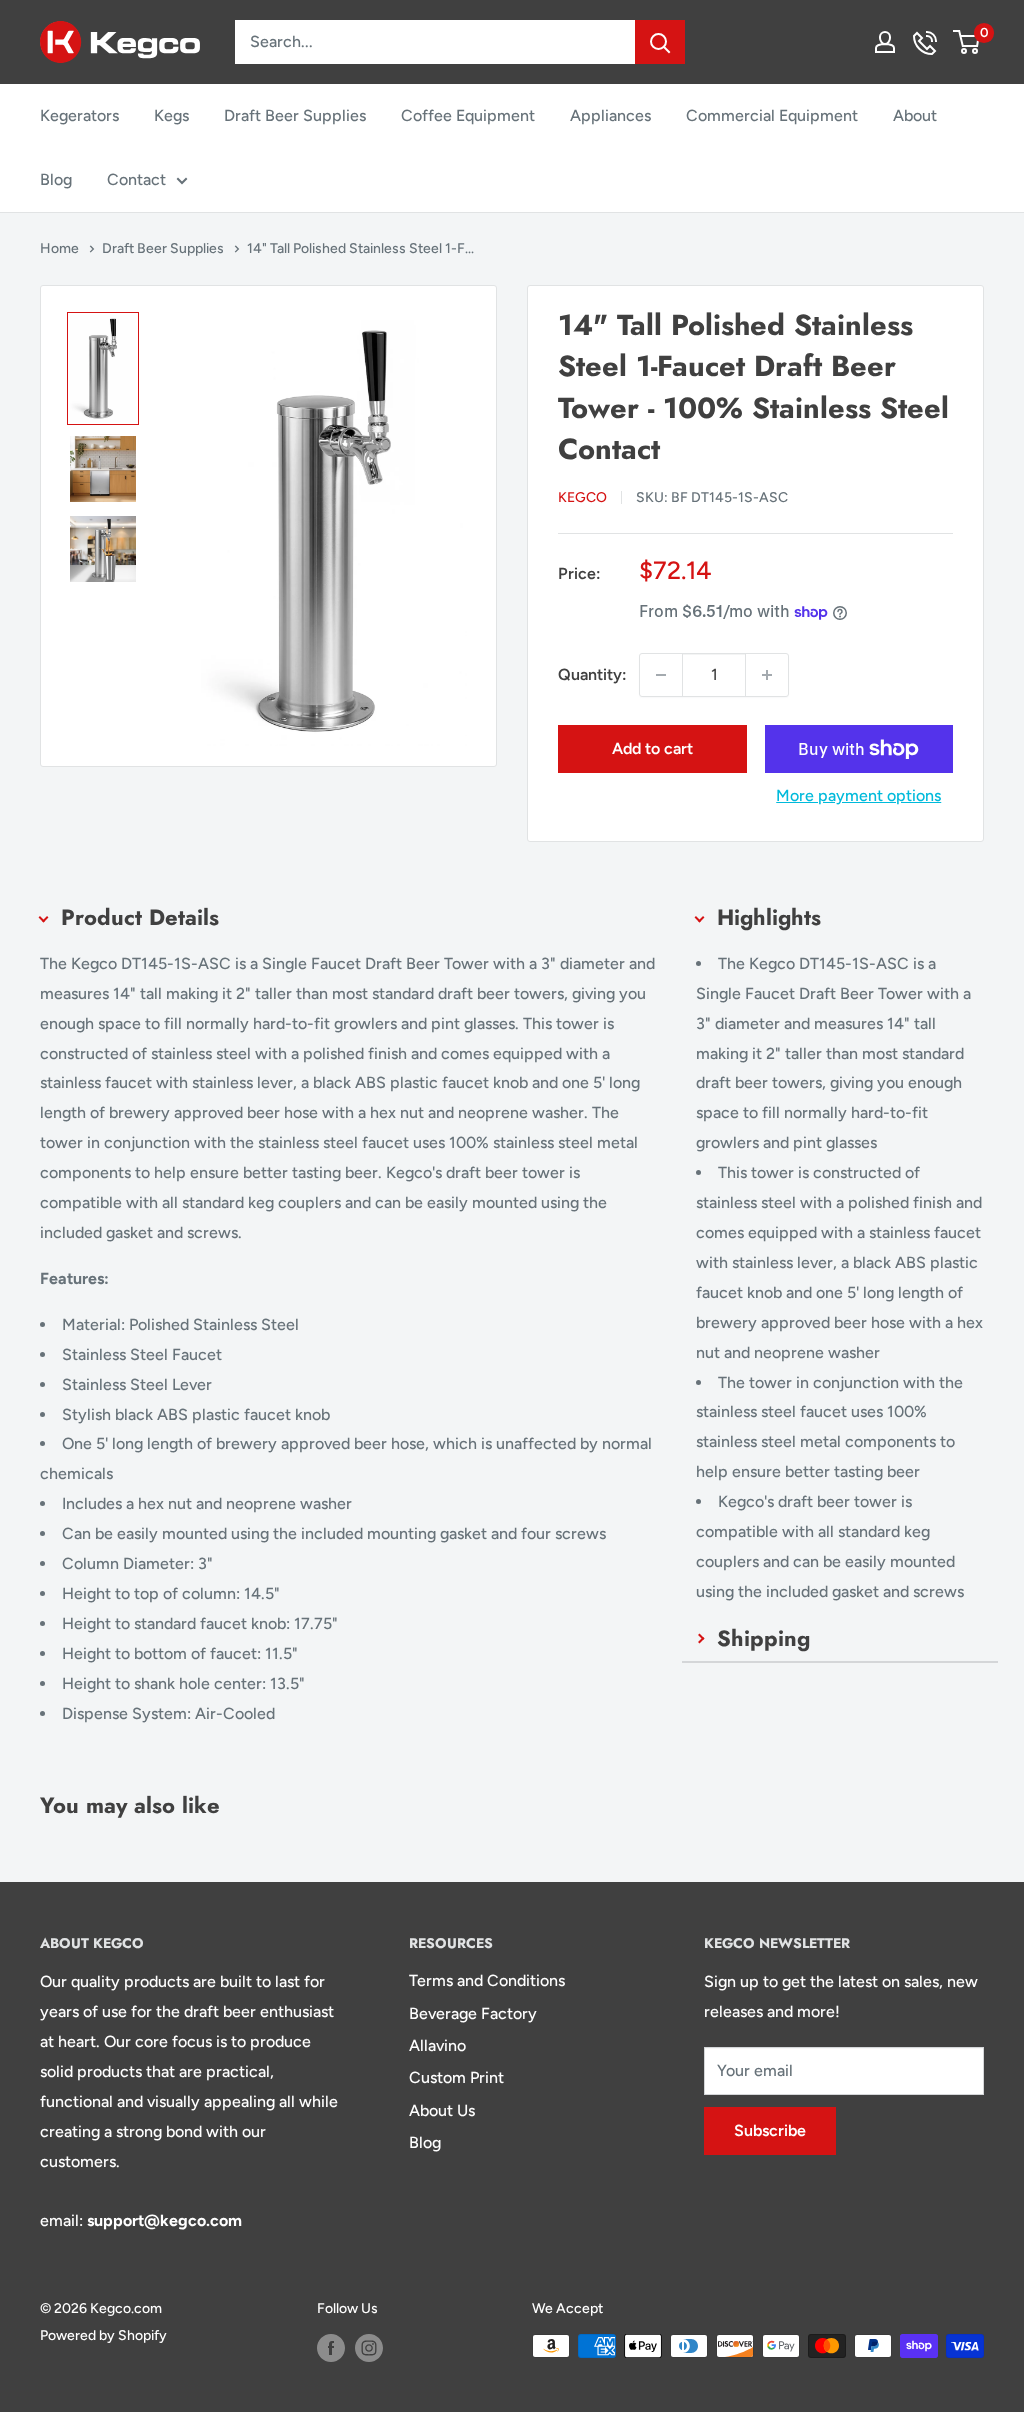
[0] (967, 42)
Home (61, 248)
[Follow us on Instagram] (369, 2348)
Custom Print (456, 2077)
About (915, 115)
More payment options (858, 795)
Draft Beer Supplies (295, 115)
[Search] (660, 42)
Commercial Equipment (772, 115)
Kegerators (79, 115)
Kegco (582, 497)
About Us (442, 2110)
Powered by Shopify (103, 2335)
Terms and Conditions (487, 1980)
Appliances (610, 115)
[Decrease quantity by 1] (661, 675)
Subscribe (770, 2130)
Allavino (437, 2045)
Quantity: (592, 674)
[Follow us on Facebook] (331, 2348)
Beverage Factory (473, 2013)
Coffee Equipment (468, 115)
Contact (136, 179)
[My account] (885, 42)
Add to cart (652, 748)
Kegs (171, 115)
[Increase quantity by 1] (767, 675)
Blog (56, 179)
